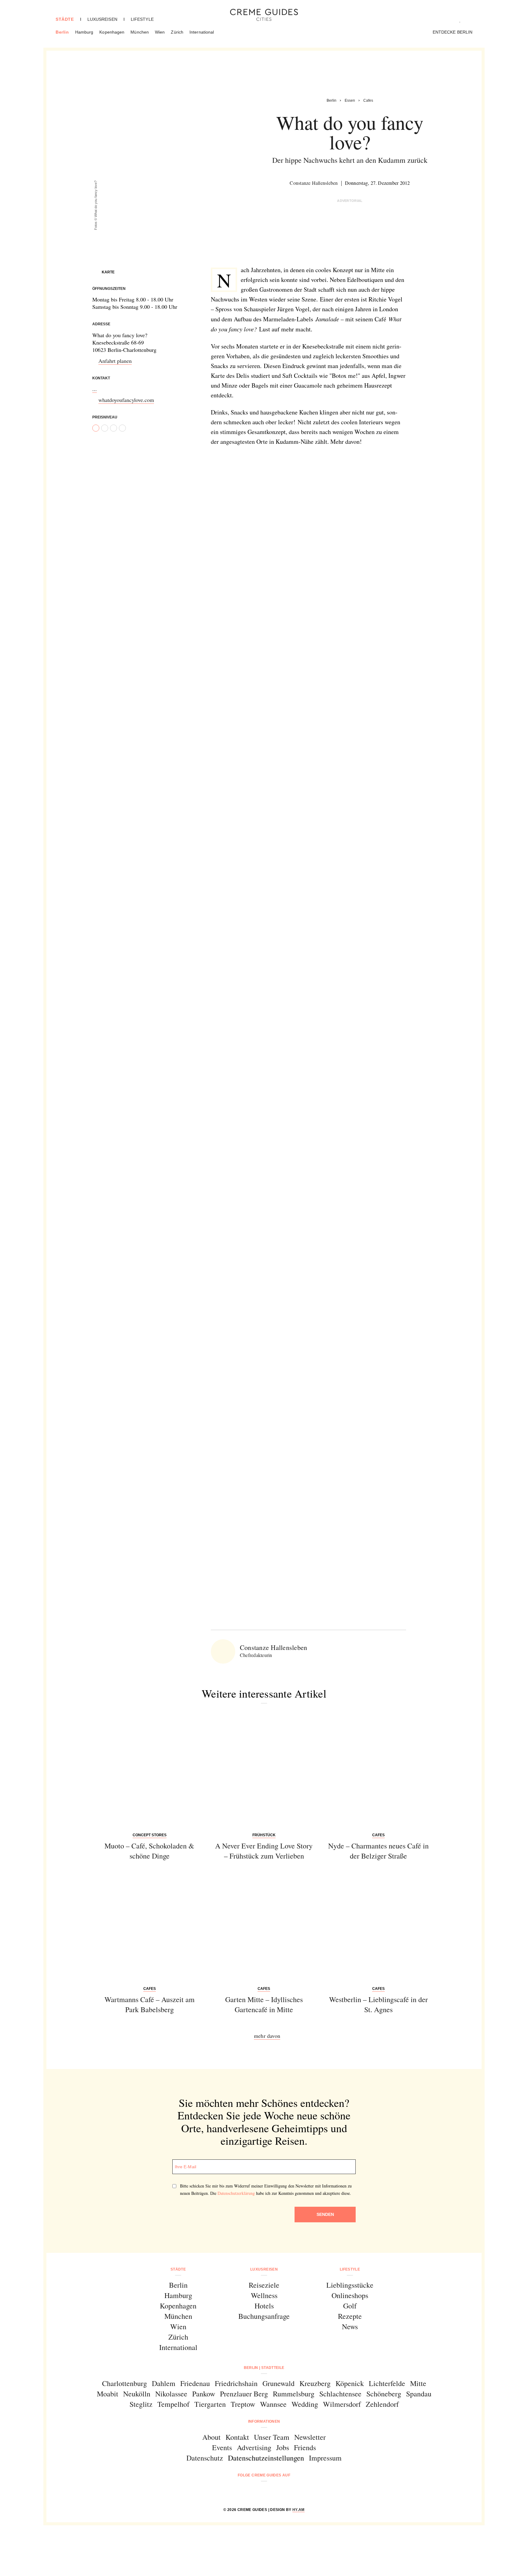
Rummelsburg (294, 2394)
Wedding (305, 2404)
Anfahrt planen (115, 361)
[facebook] (241, 2492)
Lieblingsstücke (350, 2285)
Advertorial (350, 201)
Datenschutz (205, 2458)
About (211, 2437)
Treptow (243, 2404)
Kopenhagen (112, 32)
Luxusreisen (102, 19)
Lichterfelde (387, 2383)
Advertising (254, 2447)
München (140, 32)
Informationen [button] (264, 2421)
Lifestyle (142, 19)
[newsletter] (287, 2492)
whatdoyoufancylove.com (126, 400)
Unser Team (272, 2437)
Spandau (419, 2394)
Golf (350, 2306)
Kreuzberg (315, 2383)
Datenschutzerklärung (236, 2193)
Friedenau (195, 2383)
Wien (160, 32)
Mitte (418, 2383)
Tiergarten (210, 2404)
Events (222, 2447)
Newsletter (310, 2437)
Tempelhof (173, 2404)
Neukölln (137, 2394)
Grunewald (279, 2383)
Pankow (204, 2394)
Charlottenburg (125, 2383)
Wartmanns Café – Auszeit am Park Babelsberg (150, 2005)
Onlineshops (350, 2295)
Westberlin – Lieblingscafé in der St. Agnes (378, 2005)
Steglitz (141, 2404)
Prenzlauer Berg (244, 2394)
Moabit (108, 2394)
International (202, 32)
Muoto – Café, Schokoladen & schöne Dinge (149, 1851)
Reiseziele (264, 2285)
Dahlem (164, 2383)
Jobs (283, 2447)
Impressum (325, 2458)
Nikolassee (171, 2394)
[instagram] (256, 2492)
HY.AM (299, 2510)
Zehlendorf (382, 2404)
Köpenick (350, 2383)
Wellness (264, 2295)
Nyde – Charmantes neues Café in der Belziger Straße (378, 1851)
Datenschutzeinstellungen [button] (266, 2458)
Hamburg (84, 32)
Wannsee (273, 2404)
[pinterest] (272, 2492)
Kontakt (237, 2437)
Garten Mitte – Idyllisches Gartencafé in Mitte (264, 2005)
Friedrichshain (236, 2383)
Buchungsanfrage (264, 2316)
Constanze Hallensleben (314, 183)
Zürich (177, 32)
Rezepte (350, 2316)
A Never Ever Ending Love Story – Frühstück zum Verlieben (264, 1851)
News (350, 2326)
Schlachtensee (340, 2394)
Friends (305, 2447)
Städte (65, 19)
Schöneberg (384, 2394)
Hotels (264, 2306)
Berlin (62, 32)
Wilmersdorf (342, 2404)
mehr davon (267, 2036)
